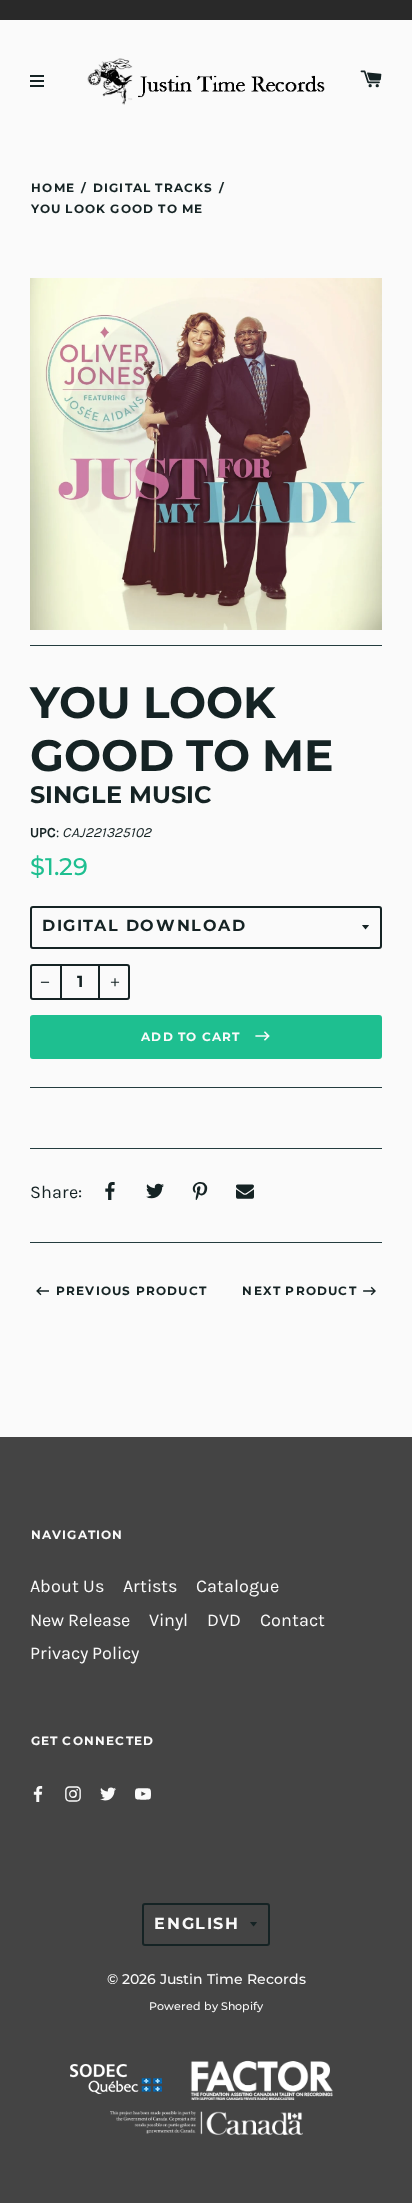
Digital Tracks (153, 187)
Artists (150, 1586)
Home (53, 187)
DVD (224, 1620)
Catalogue (237, 1586)
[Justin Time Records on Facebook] (38, 1792)
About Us (67, 1586)
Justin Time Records (233, 1979)
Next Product (299, 1290)
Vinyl (168, 1620)
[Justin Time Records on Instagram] (73, 1792)
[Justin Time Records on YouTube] (143, 1792)
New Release (80, 1620)
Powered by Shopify (206, 2006)
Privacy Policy (84, 1653)
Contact (292, 1620)
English (196, 1923)
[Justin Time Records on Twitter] (108, 1792)
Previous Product (131, 1290)
